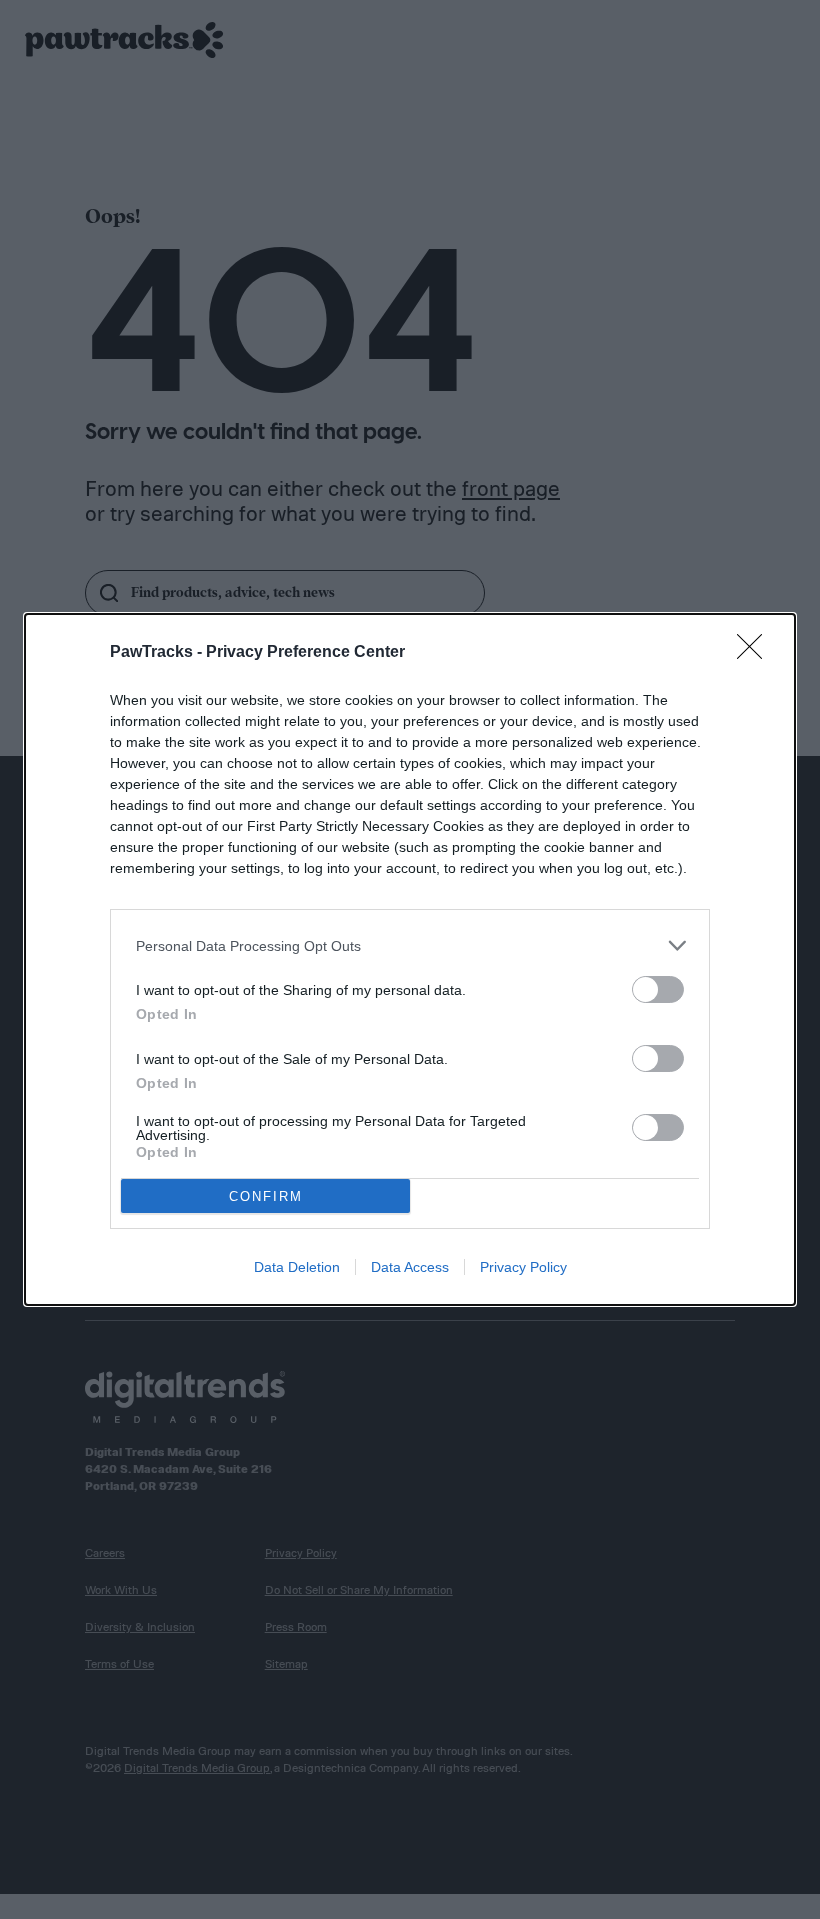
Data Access (410, 1267)
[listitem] (410, 945)
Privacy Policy (523, 1267)
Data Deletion (297, 1267)
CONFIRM (266, 1196)
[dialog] (410, 959)
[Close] (756, 653)
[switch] (658, 989)
